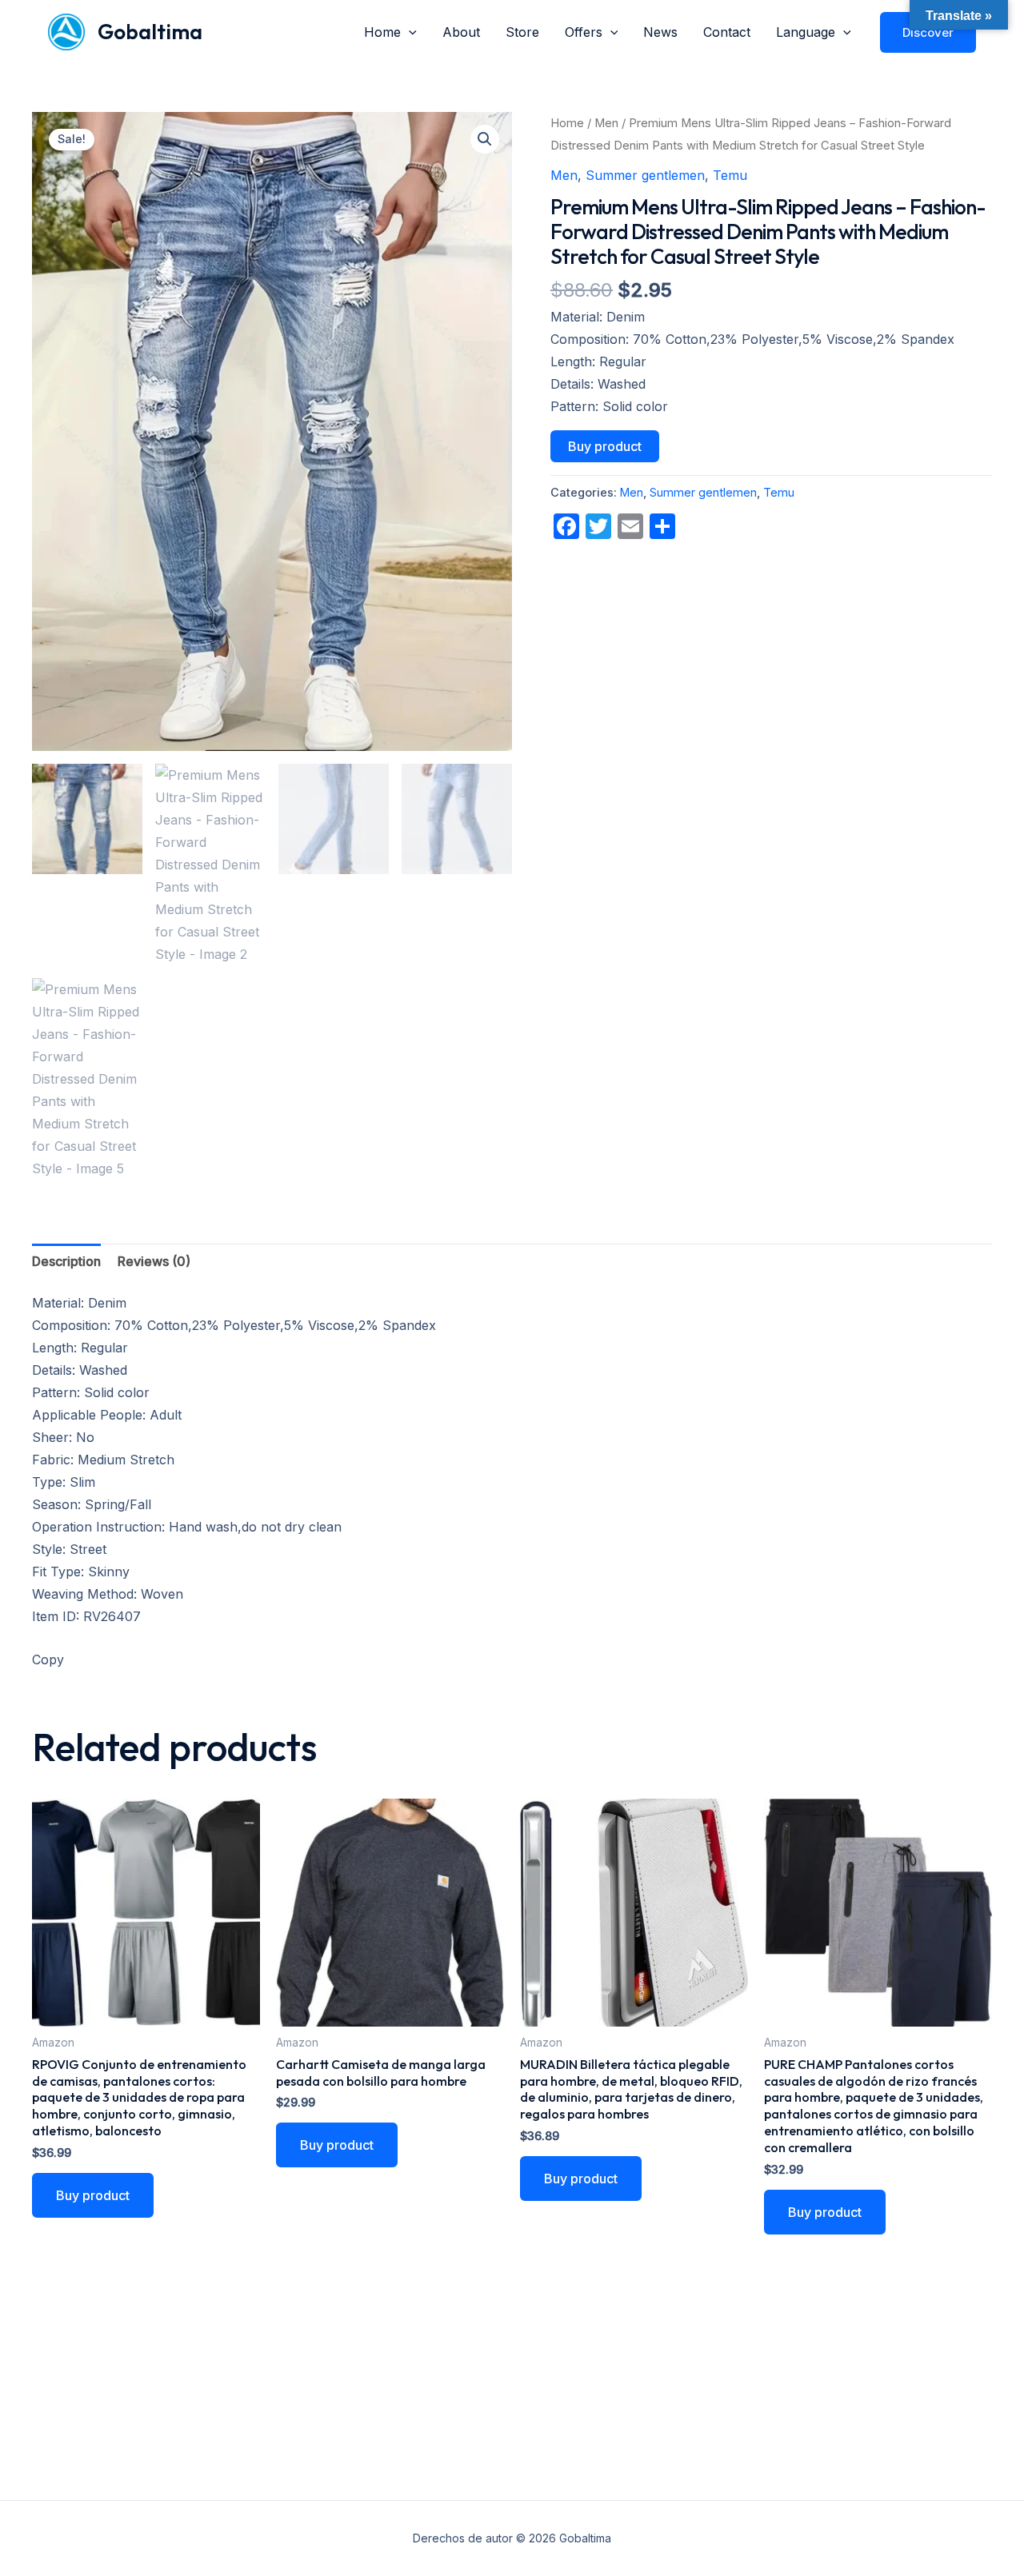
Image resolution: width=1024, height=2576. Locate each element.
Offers (584, 32)
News (660, 32)
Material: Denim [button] (598, 317)
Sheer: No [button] (63, 1437)
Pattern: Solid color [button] (609, 406)
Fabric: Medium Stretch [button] (103, 1460)
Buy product (605, 446)
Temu (730, 175)
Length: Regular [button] (598, 361)
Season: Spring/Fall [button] (92, 1504)
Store (522, 32)
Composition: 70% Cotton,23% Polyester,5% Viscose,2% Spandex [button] (752, 339)
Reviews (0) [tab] (154, 1261)
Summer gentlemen (645, 175)
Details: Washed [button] (598, 384)
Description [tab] (66, 1261)
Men (606, 123)
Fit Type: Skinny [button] (81, 1572)
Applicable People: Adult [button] (107, 1415)
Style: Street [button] (69, 1549)
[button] (409, 32)
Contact (727, 32)
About (461, 32)
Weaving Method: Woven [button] (108, 1594)
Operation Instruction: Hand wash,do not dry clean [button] (187, 1527)
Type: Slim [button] (64, 1482)
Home (382, 32)
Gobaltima (150, 32)
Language (806, 32)
